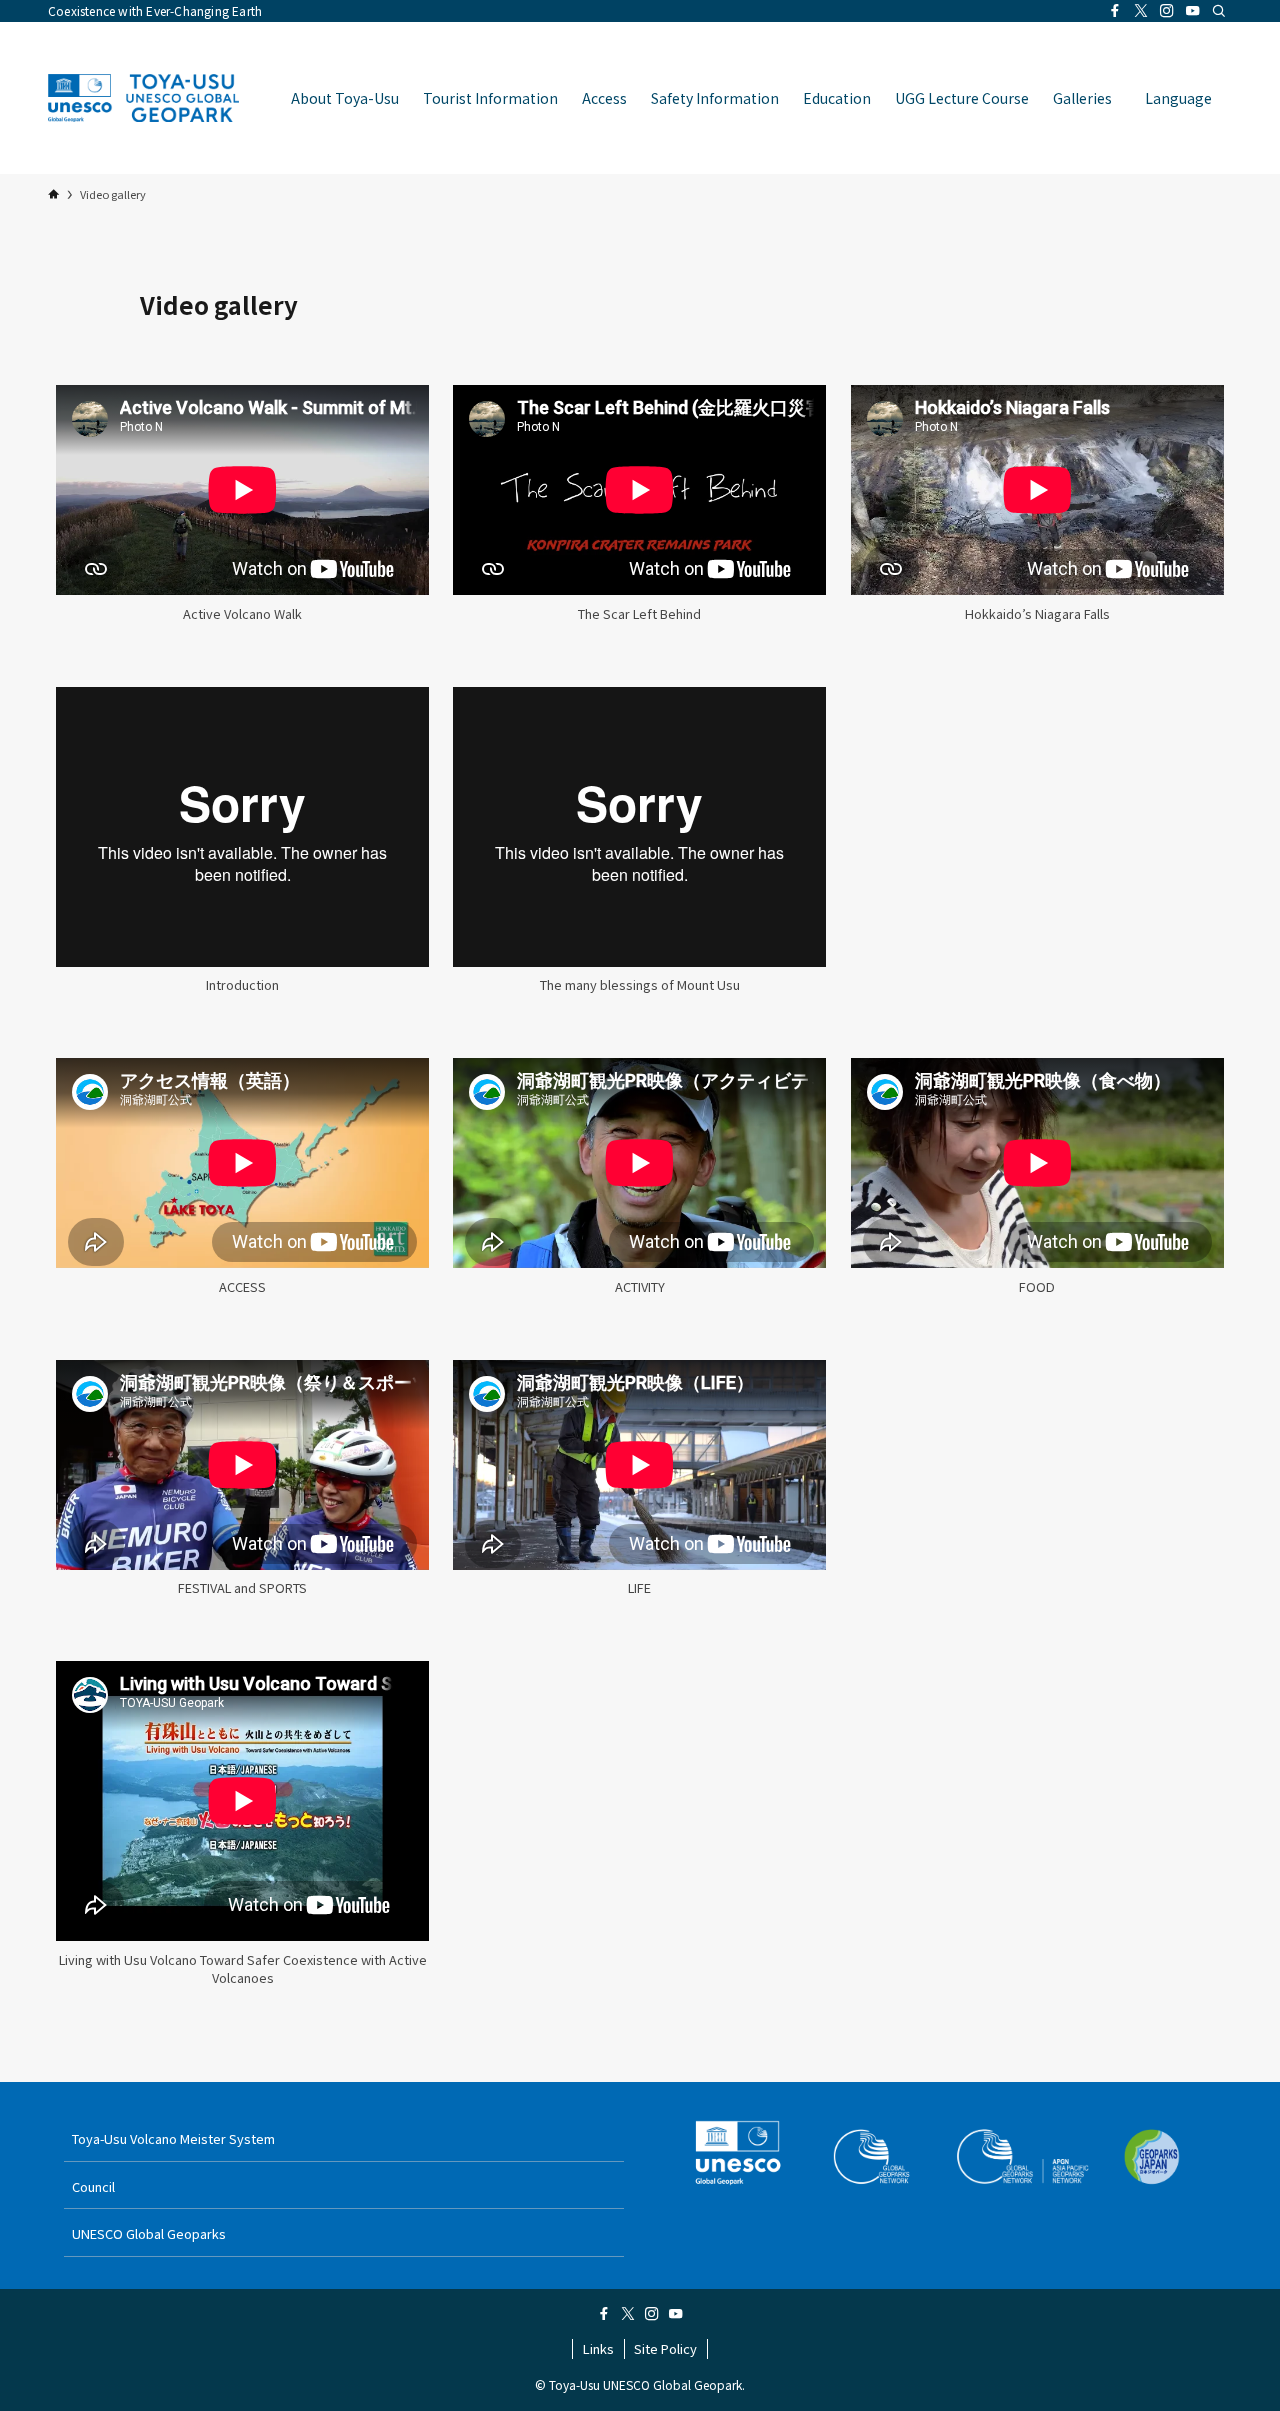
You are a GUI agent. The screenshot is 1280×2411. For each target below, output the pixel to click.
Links (598, 2348)
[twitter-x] (1141, 11)
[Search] (1219, 11)
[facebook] (1115, 11)
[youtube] (1193, 11)
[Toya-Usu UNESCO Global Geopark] (143, 98)
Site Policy (665, 2348)
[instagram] (1167, 11)
